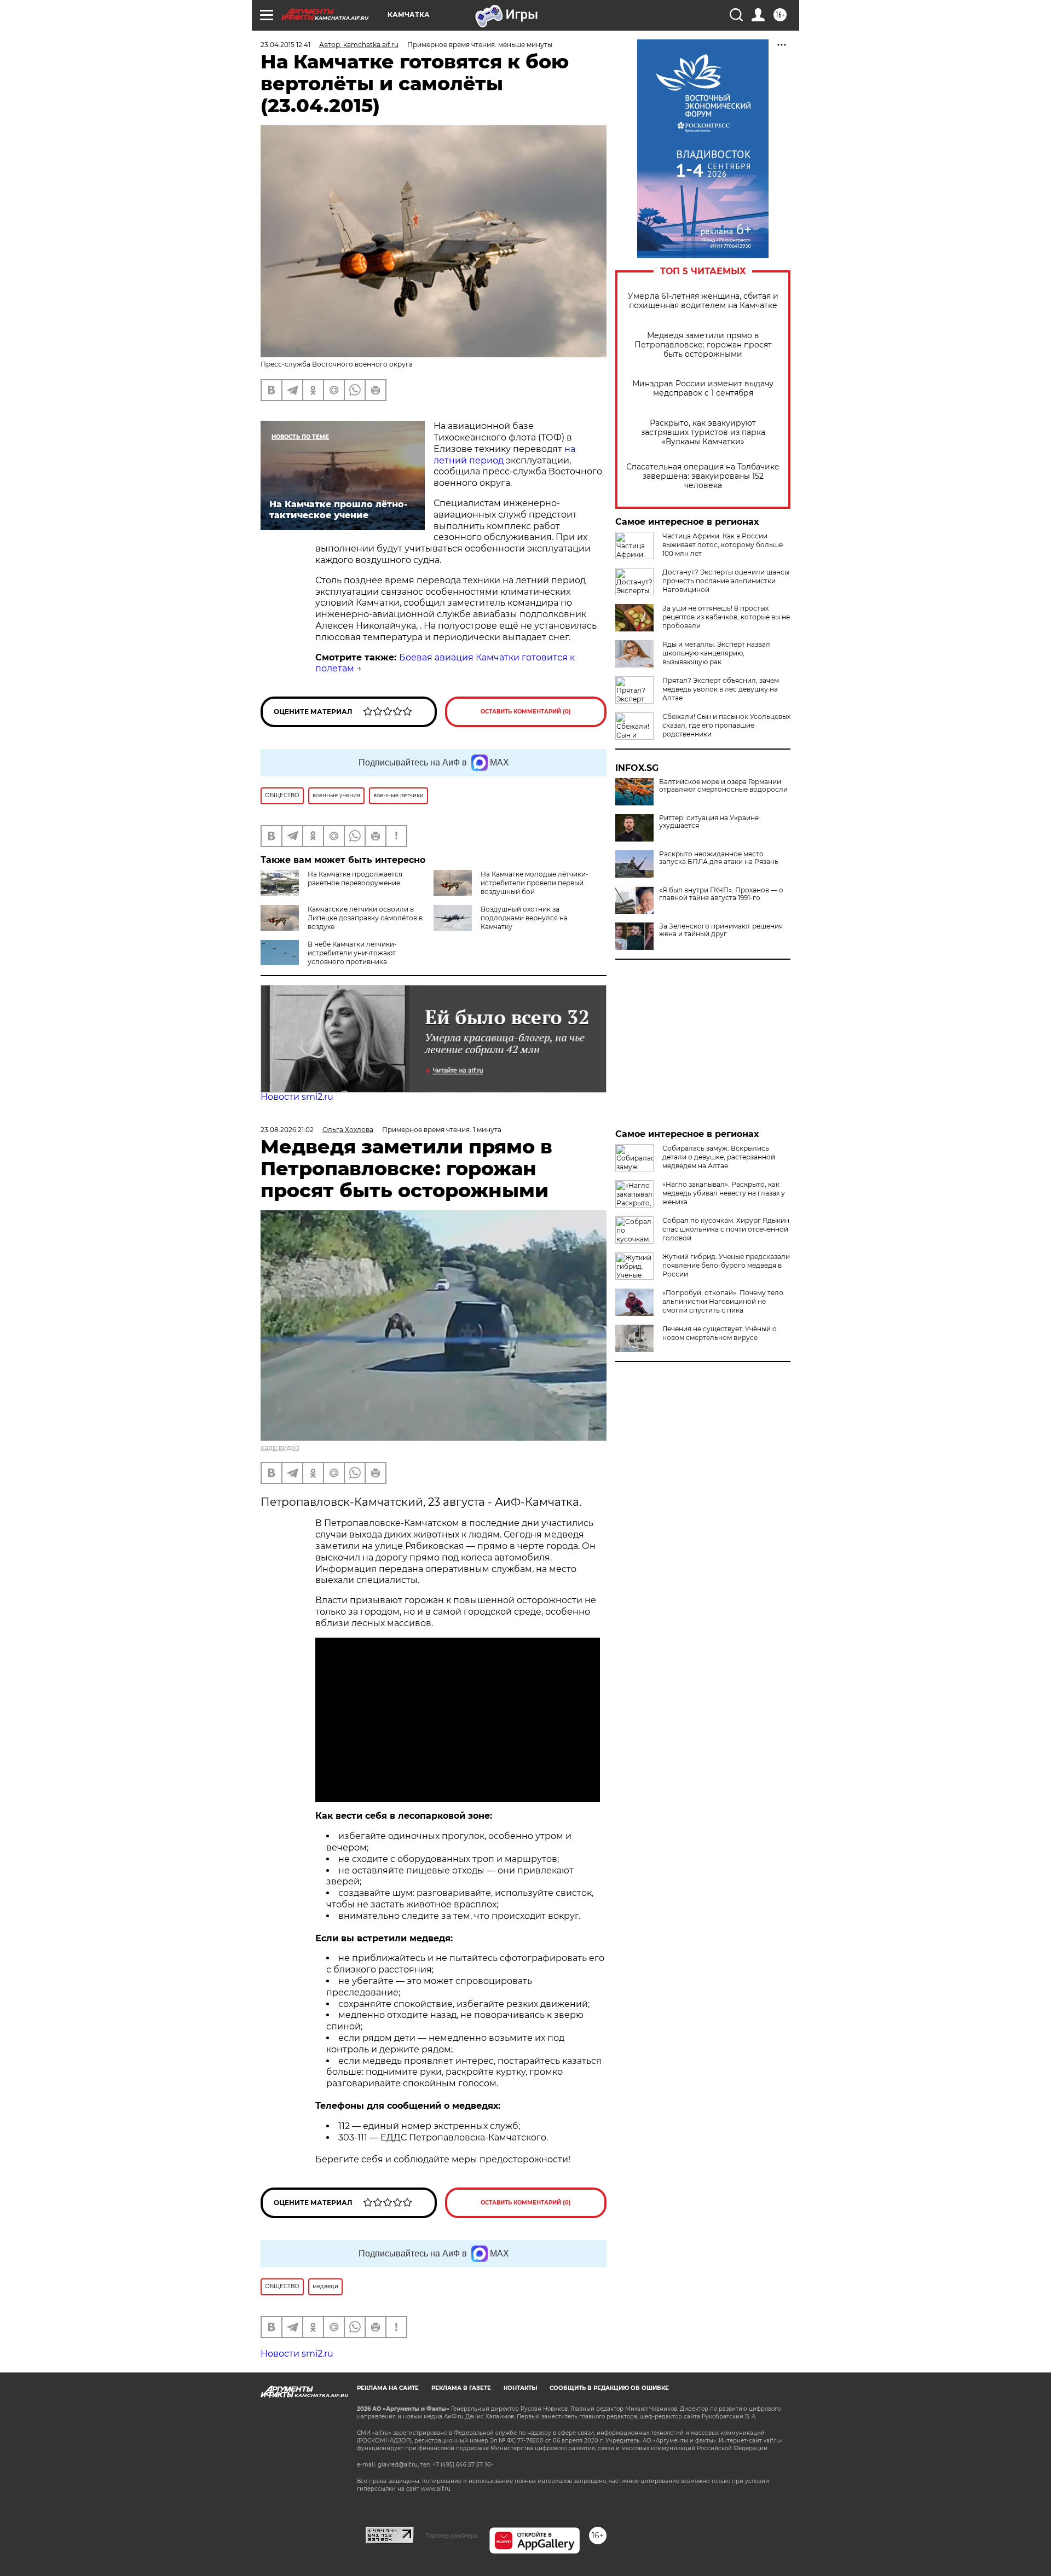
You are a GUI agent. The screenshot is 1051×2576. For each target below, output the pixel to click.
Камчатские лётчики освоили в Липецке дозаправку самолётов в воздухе (365, 918)
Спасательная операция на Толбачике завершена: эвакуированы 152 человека (703, 476)
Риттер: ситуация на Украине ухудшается (709, 822)
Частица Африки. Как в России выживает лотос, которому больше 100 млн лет (723, 545)
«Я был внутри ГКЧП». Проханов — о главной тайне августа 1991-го (721, 894)
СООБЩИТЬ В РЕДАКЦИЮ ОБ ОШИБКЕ (609, 2388)
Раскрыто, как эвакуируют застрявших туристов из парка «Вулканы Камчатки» (703, 433)
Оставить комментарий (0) (526, 712)
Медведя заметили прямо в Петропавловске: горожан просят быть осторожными (703, 345)
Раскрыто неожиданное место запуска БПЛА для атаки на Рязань (719, 858)
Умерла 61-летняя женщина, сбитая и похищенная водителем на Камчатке (703, 301)
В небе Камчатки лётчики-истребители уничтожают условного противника (352, 953)
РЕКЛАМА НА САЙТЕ (388, 2388)
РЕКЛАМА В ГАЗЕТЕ (461, 2388)
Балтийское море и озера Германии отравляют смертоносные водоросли (723, 786)
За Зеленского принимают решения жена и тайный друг (721, 930)
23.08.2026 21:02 (287, 1130)
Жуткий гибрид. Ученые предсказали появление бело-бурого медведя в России (726, 1265)
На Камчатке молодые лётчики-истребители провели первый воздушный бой (535, 883)
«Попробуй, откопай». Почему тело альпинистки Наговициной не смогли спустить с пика (723, 1301)
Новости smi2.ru (297, 1097)
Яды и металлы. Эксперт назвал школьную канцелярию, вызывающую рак (716, 653)
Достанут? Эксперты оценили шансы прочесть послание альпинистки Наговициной (726, 581)
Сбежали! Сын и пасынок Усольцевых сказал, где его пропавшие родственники (726, 725)
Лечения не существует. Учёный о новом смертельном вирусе (720, 1333)
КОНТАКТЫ (520, 2388)
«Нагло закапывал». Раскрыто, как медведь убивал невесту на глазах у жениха (724, 1193)
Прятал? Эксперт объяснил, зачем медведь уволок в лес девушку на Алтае (721, 689)
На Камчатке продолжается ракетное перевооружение (355, 878)
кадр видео (280, 1447)
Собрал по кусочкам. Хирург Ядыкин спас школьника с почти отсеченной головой (726, 1229)
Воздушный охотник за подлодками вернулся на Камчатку (524, 918)
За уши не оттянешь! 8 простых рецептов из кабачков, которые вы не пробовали (726, 617)
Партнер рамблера (451, 2536)
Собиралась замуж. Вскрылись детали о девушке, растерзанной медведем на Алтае (719, 1157)
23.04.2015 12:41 (285, 45)
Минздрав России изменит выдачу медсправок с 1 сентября (703, 388)
